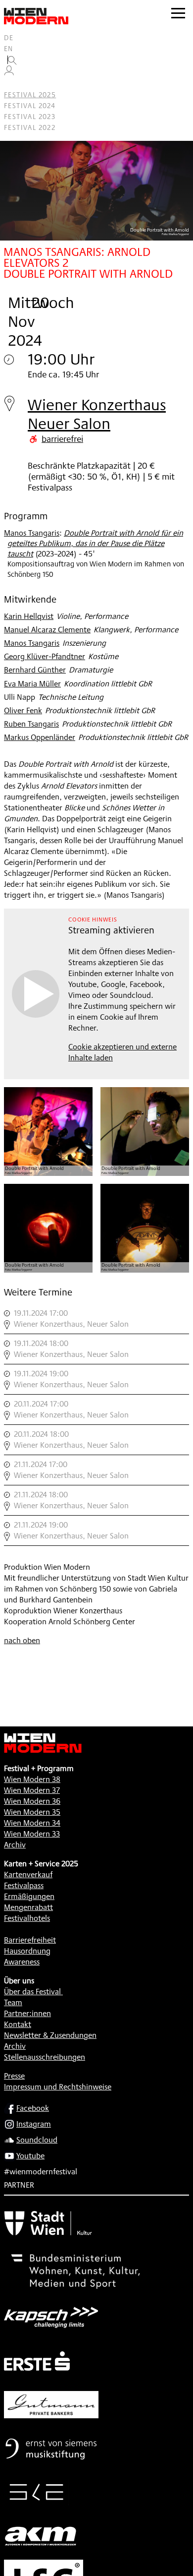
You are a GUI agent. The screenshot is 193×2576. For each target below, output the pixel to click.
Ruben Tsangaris (31, 724)
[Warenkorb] (13, 84)
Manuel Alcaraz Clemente (47, 630)
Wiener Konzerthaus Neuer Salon (97, 414)
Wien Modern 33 (32, 1834)
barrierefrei (62, 438)
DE (9, 38)
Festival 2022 (30, 127)
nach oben (22, 1640)
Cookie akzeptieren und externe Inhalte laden (122, 1052)
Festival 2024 (30, 106)
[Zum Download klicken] (48, 1132)
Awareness (22, 1962)
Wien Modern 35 (32, 1812)
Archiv (15, 1845)
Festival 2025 (30, 95)
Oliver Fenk (23, 710)
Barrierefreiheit (30, 1940)
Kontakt (18, 2024)
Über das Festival (32, 1992)
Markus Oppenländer (40, 737)
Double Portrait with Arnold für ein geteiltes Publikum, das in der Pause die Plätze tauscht (95, 543)
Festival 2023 (30, 117)
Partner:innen (27, 2013)
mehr (96, 1319)
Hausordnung (27, 1951)
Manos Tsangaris (32, 533)
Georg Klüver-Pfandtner (45, 656)
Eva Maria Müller (32, 684)
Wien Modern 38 (32, 1779)
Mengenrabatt (28, 1907)
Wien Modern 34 (32, 1823)
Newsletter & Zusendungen (50, 2035)
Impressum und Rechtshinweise (58, 2087)
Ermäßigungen (29, 1896)
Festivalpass (24, 1885)
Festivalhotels (27, 1918)
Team (13, 2002)
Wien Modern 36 (32, 1801)
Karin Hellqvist (29, 616)
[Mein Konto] (9, 73)
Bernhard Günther (35, 670)
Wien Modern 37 (32, 1790)
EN (9, 49)
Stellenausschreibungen (45, 2057)
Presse (14, 2076)
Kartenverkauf (28, 1874)
